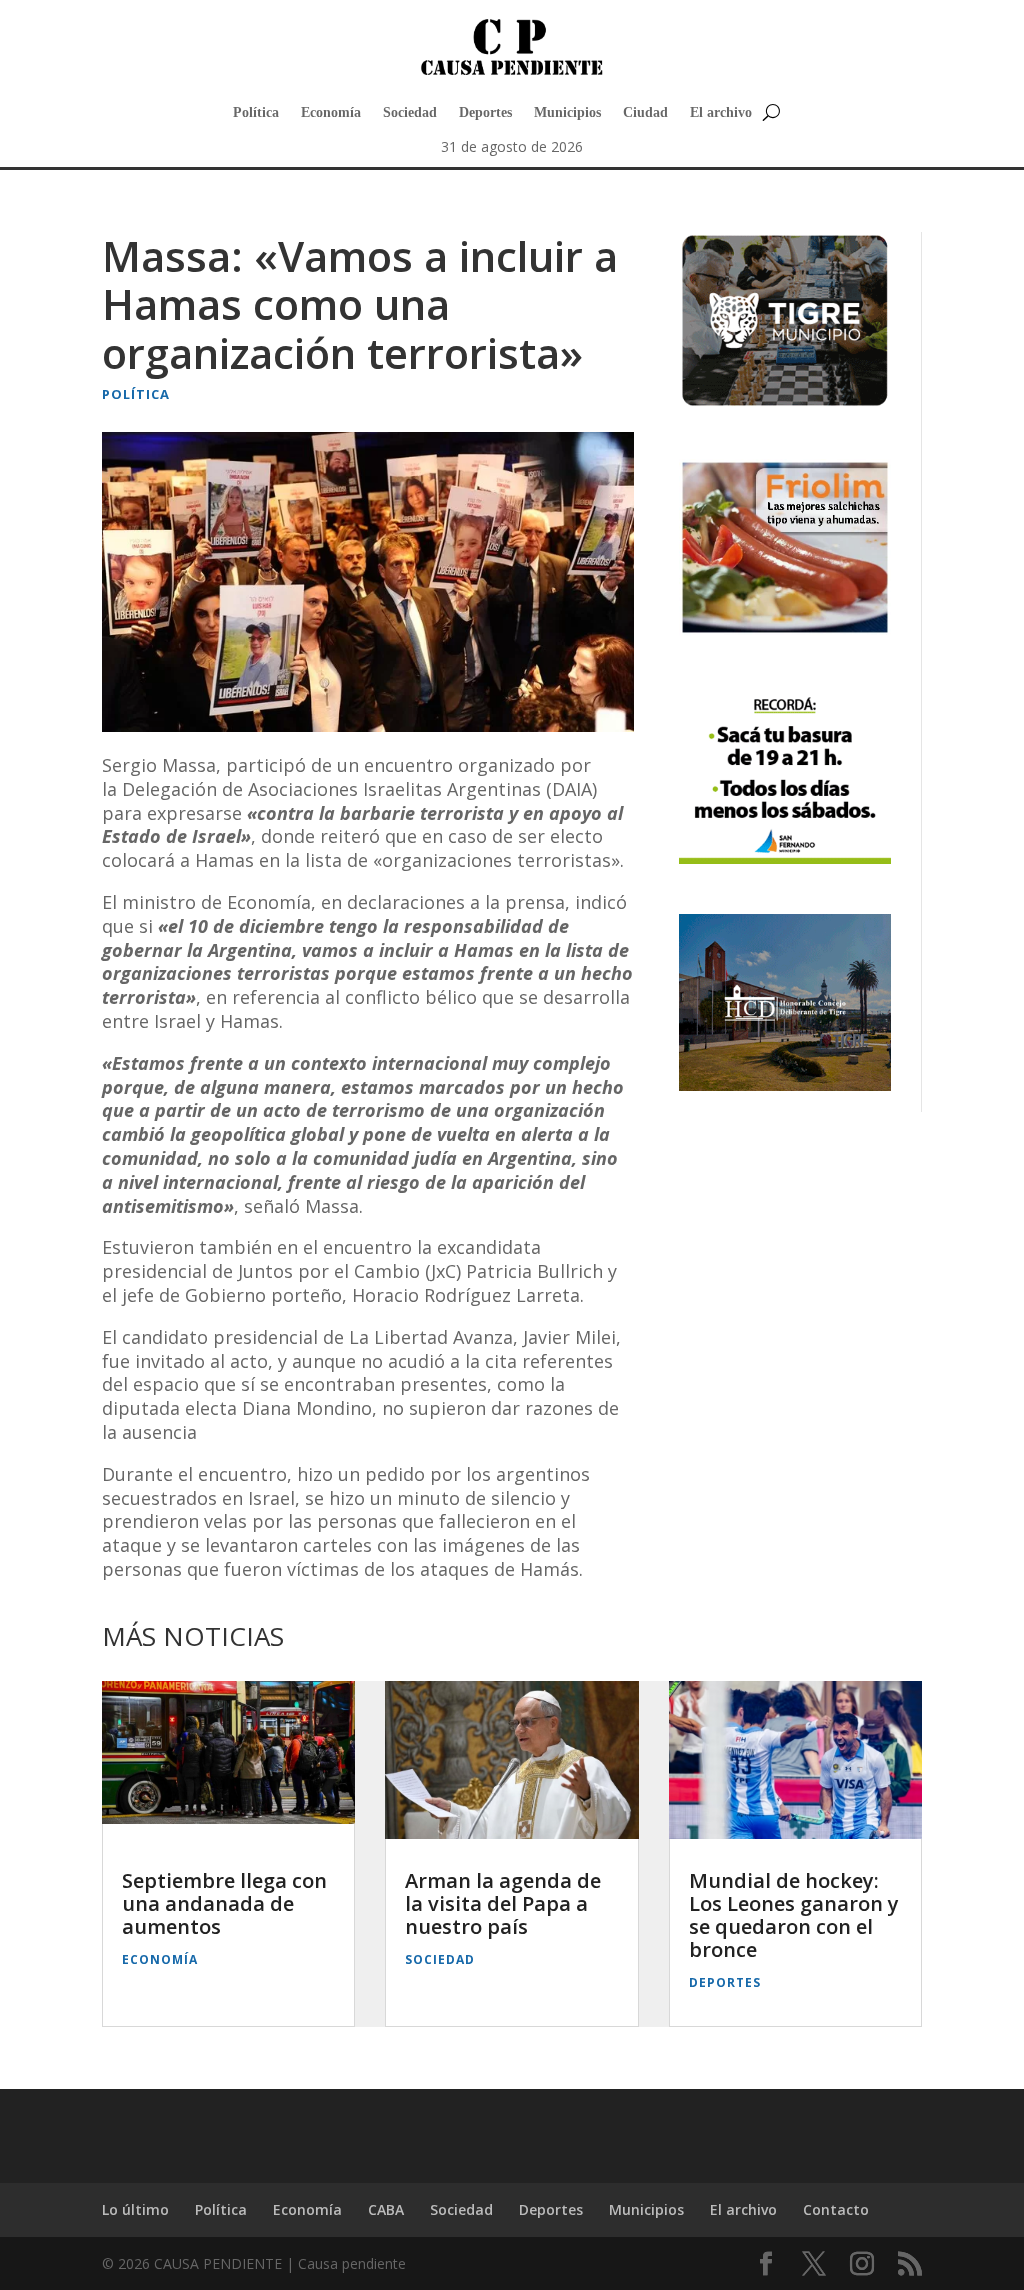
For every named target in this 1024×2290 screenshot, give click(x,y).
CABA (386, 2209)
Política (256, 112)
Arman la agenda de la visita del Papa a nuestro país (503, 1903)
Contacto (836, 2209)
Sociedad (410, 112)
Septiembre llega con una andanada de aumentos (224, 1903)
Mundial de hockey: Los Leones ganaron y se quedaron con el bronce (794, 1915)
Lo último (135, 2209)
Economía (331, 112)
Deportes (485, 112)
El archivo (721, 112)
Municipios (567, 112)
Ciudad (645, 112)
